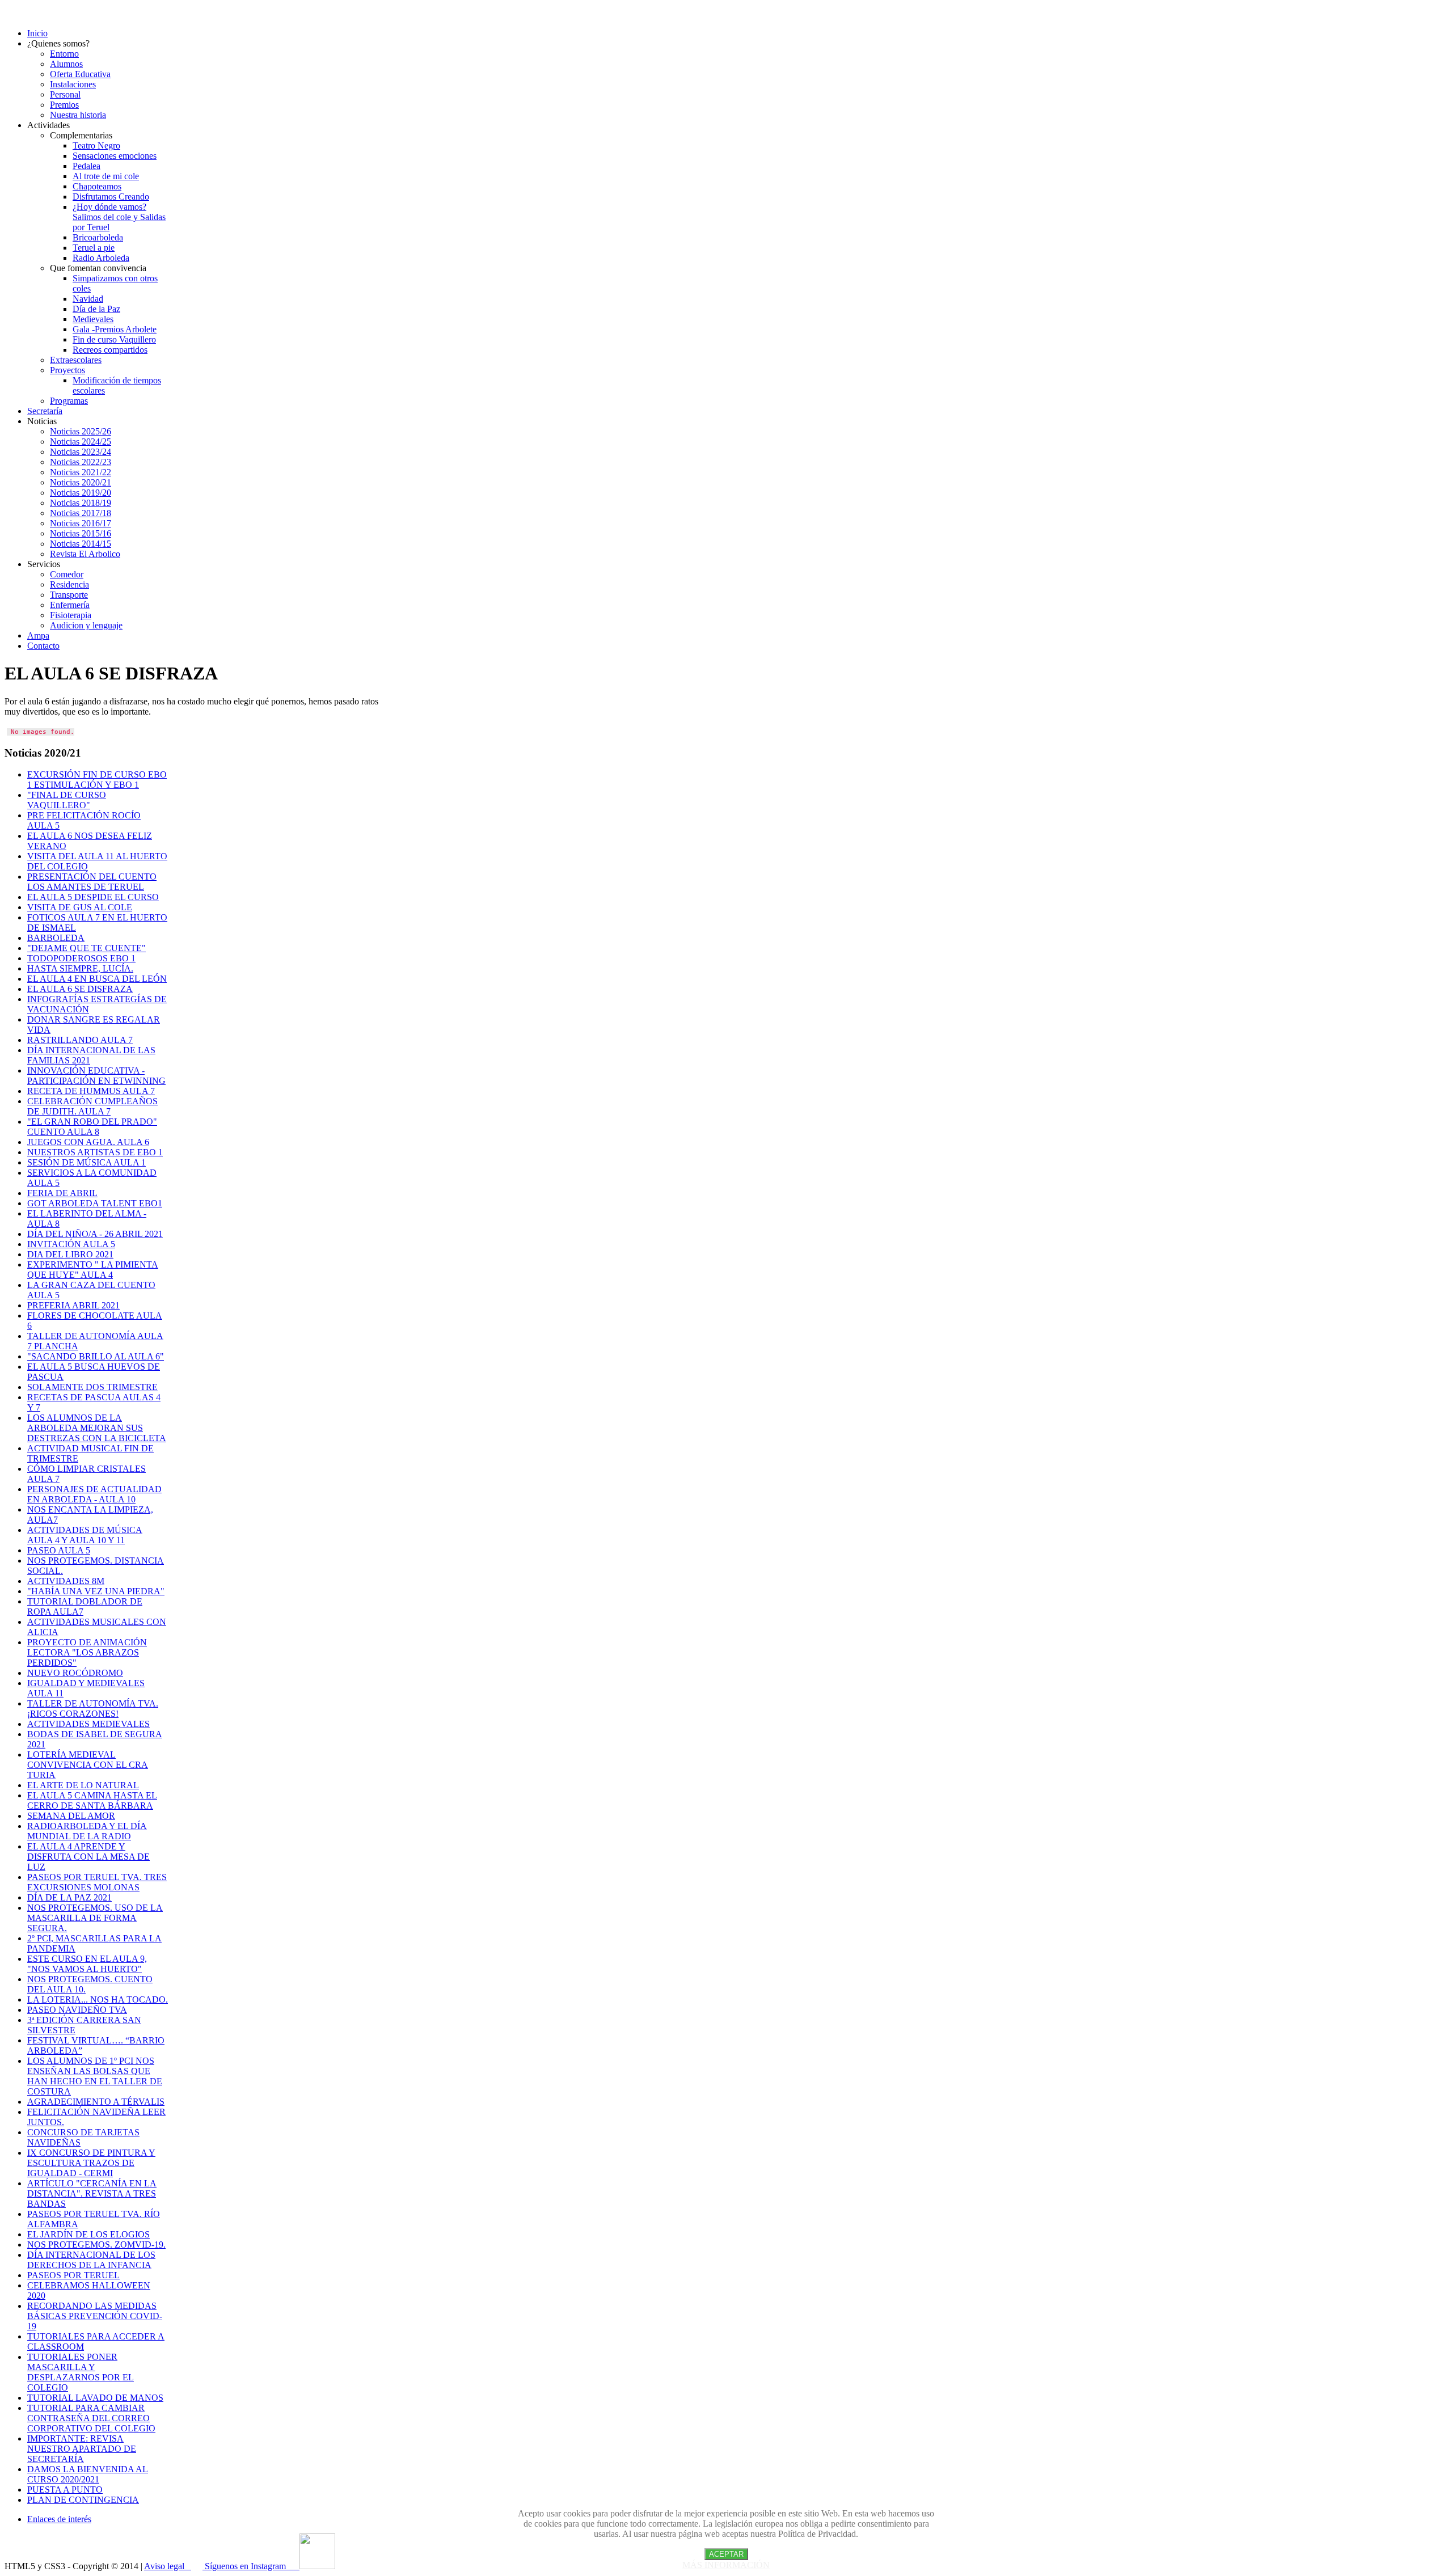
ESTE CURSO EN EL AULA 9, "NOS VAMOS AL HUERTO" (87, 1964)
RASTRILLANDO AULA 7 (80, 1040)
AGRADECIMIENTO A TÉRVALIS (96, 2102)
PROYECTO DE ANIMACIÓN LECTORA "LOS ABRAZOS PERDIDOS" (87, 1652)
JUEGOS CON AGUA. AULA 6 (88, 1142)
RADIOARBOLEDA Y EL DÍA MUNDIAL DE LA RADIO (87, 1831)
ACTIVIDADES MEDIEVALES (88, 1724)
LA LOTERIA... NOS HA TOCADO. (98, 1999)
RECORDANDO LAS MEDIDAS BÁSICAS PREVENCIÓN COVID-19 (95, 2316)
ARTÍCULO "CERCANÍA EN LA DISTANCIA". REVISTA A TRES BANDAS (92, 2193)
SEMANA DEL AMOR (71, 1816)
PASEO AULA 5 (59, 1550)
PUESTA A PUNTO (65, 2490)
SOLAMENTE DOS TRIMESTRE (92, 1387)
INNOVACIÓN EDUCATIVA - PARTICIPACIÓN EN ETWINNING (96, 1076)
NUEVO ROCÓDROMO (75, 1673)
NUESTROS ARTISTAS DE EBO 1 (95, 1152)
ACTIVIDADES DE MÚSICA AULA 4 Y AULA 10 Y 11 (85, 1535)
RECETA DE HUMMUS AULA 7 (91, 1091)
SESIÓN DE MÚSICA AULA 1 (86, 1162)
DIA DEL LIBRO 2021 (70, 1254)
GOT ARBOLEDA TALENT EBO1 (95, 1203)
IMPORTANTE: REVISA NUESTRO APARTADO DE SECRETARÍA (82, 2449)
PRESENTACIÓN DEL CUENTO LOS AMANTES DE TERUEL (92, 882)
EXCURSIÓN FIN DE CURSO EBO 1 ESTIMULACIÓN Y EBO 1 (97, 780)
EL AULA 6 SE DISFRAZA (80, 989)
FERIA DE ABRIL (62, 1193)
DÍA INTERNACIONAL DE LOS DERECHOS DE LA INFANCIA (91, 2260)
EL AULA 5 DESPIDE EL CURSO (93, 897)
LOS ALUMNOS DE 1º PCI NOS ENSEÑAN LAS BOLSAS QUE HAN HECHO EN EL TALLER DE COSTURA (95, 2076)
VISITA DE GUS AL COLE (80, 907)
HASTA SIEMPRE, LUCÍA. (80, 968)
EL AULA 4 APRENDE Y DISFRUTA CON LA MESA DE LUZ (88, 1857)
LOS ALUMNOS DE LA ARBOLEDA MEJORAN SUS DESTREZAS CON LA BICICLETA (97, 1428)
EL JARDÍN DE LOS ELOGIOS (88, 2234)
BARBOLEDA (56, 938)
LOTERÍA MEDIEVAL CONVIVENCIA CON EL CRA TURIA (88, 1765)
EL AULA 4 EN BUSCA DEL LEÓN (97, 979)
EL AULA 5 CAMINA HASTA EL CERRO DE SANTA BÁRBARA (92, 1800)
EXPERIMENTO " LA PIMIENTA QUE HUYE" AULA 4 (93, 1270)
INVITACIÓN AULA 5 (71, 1244)
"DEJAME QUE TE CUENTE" (86, 948)
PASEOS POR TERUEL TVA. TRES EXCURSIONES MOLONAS (97, 1882)
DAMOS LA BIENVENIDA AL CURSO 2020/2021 (88, 2474)
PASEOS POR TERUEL (73, 2275)
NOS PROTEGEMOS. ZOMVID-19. (96, 2245)
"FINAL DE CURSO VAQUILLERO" (67, 800)
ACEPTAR (726, 2554)
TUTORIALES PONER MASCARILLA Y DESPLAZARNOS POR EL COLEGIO (81, 2372)
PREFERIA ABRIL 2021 (73, 1305)
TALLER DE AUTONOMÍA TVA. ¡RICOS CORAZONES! (93, 1709)
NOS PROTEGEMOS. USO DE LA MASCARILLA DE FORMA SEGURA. (95, 1918)
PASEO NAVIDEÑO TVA (77, 2010)
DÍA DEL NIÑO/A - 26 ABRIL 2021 (95, 1234)
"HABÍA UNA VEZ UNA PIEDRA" (96, 1591)
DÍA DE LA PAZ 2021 (69, 1897)
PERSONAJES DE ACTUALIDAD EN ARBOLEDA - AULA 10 (94, 1494)
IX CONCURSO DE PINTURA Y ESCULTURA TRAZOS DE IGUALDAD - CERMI (91, 2163)
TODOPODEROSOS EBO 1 (81, 958)
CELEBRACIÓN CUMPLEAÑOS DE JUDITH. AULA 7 (92, 1106)
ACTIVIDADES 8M (66, 1581)
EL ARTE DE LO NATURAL (83, 1785)
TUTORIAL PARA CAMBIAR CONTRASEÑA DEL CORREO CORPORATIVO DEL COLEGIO (91, 2418)
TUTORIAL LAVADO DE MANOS (95, 2398)
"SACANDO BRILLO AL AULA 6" (96, 1356)
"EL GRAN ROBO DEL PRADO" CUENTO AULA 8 (92, 1127)
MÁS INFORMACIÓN (726, 2565)
